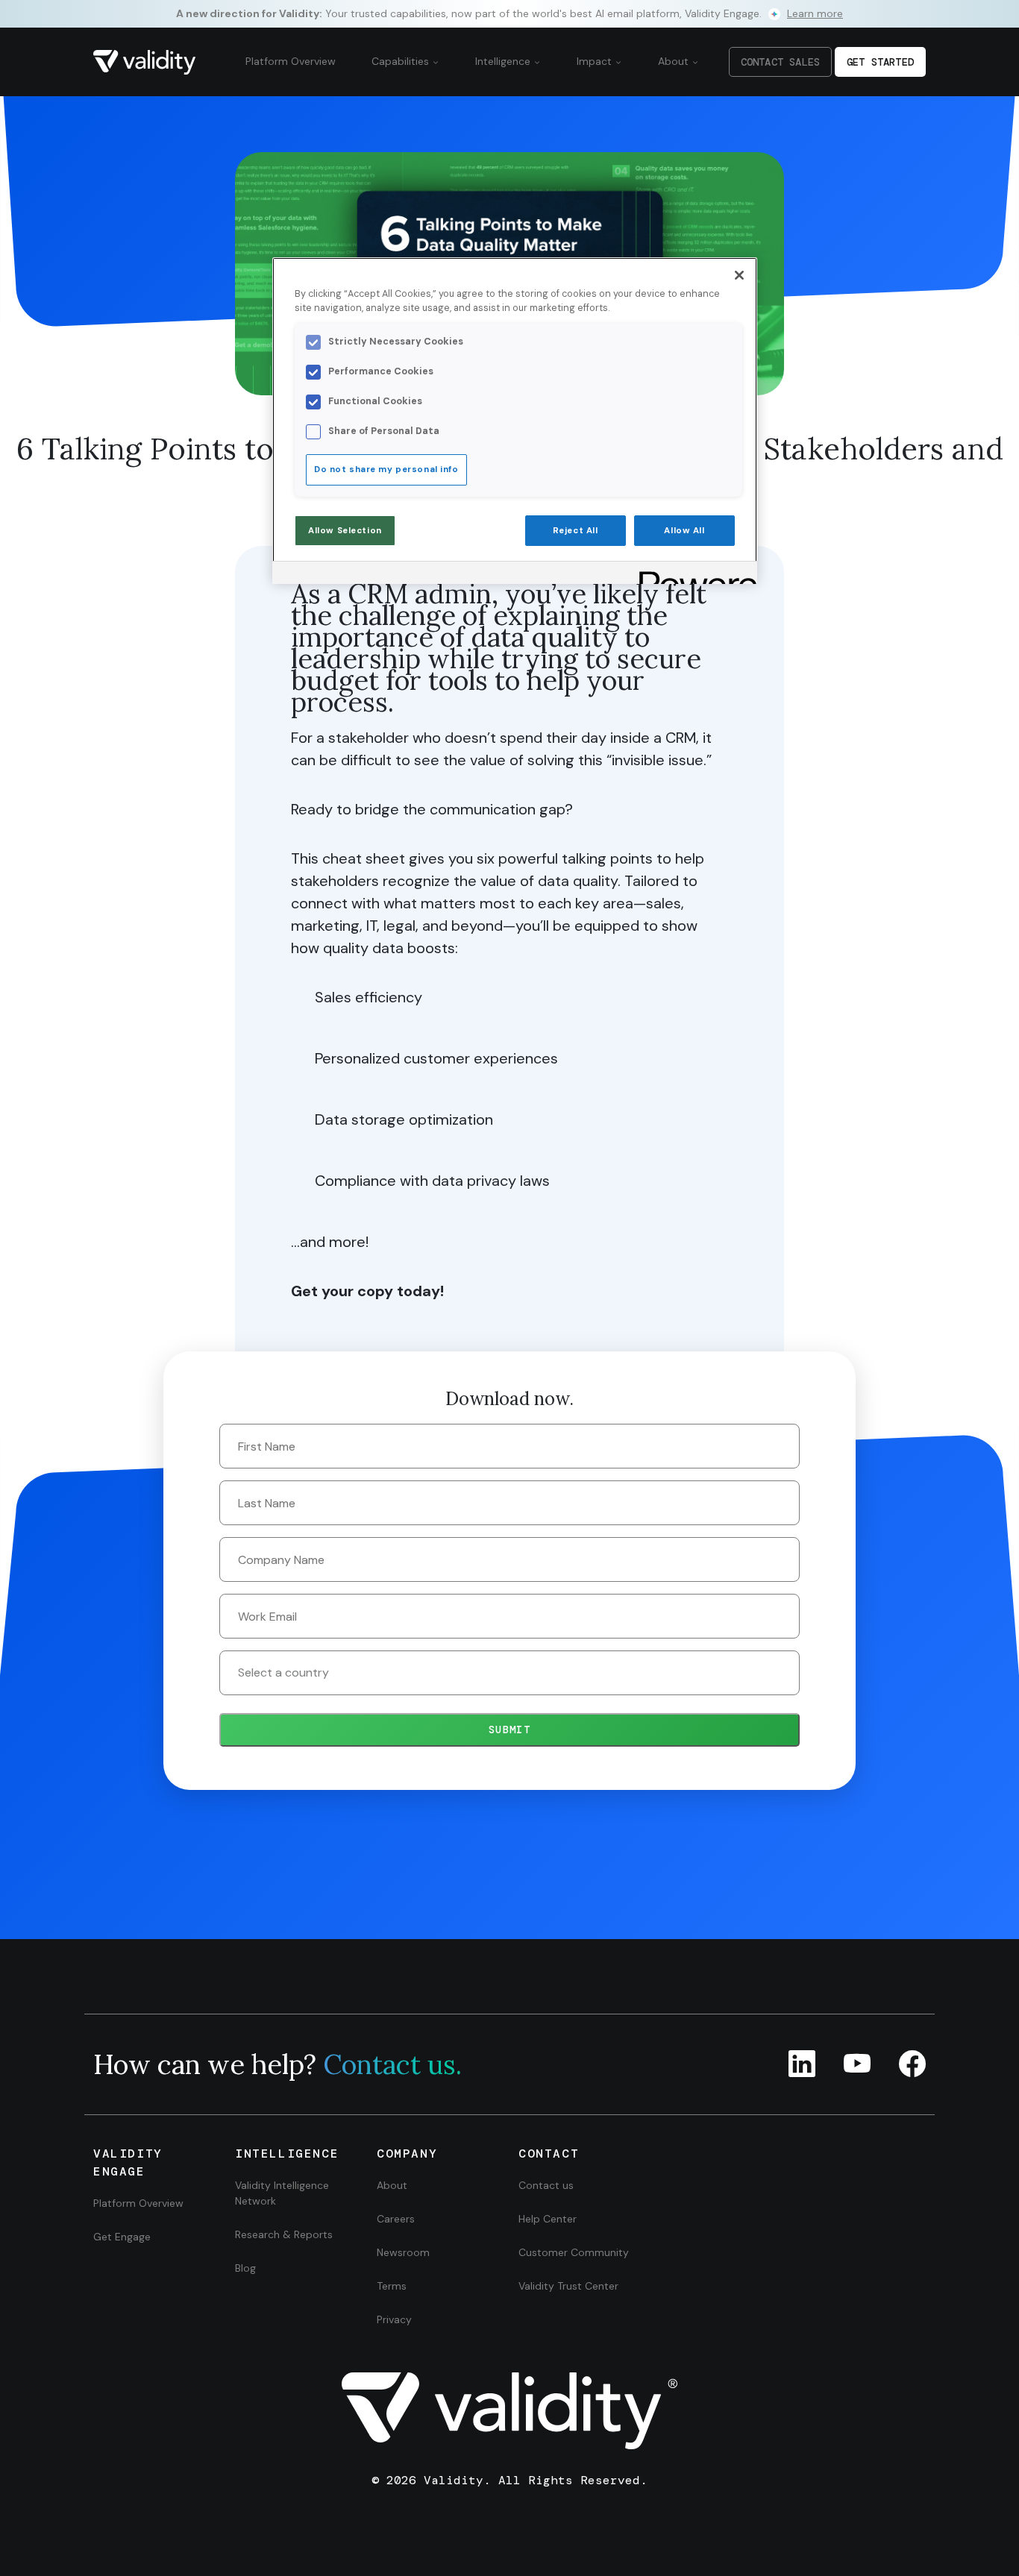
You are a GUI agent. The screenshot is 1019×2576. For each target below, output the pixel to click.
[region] (515, 421)
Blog (245, 2268)
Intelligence (504, 61)
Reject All (576, 531)
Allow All (684, 531)
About (675, 61)
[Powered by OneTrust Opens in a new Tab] (693, 575)
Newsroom (403, 2252)
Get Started (880, 62)
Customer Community (574, 2252)
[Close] (739, 275)
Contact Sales (780, 62)
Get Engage (122, 2237)
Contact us (546, 2185)
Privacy (394, 2319)
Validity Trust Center (568, 2286)
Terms (392, 2286)
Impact (596, 61)
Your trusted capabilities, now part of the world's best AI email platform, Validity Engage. (509, 13)
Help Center (548, 2219)
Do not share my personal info (386, 469)
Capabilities (402, 61)
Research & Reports (284, 2234)
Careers (396, 2219)
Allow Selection (345, 531)
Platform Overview (291, 61)
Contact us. (392, 2064)
